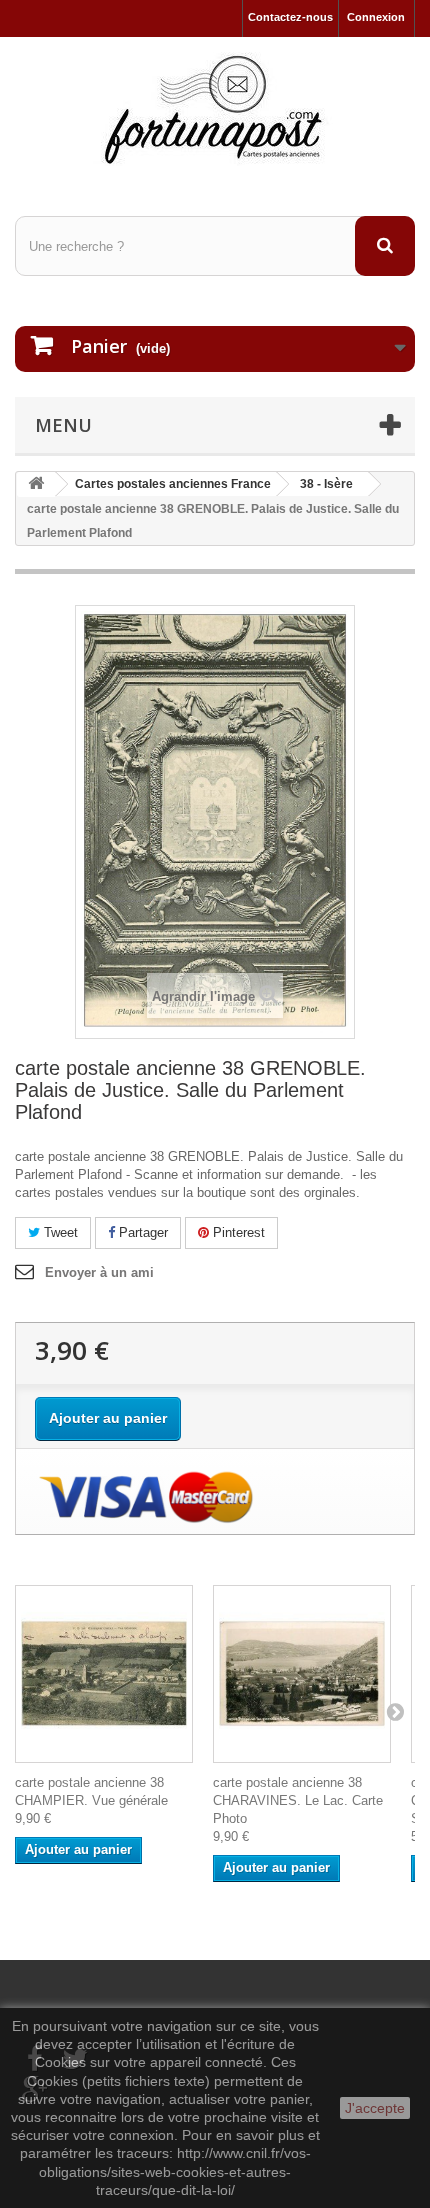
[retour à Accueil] (36, 484)
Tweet (59, 1232)
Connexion (376, 17)
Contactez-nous (290, 17)
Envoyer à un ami (99, 1272)
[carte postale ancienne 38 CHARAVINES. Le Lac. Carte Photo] (302, 1674)
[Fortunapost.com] (215, 109)
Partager (141, 1232)
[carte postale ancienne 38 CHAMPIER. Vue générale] (104, 1674)
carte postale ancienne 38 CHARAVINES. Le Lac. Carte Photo (298, 1800)
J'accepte (375, 2108)
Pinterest (237, 1232)
